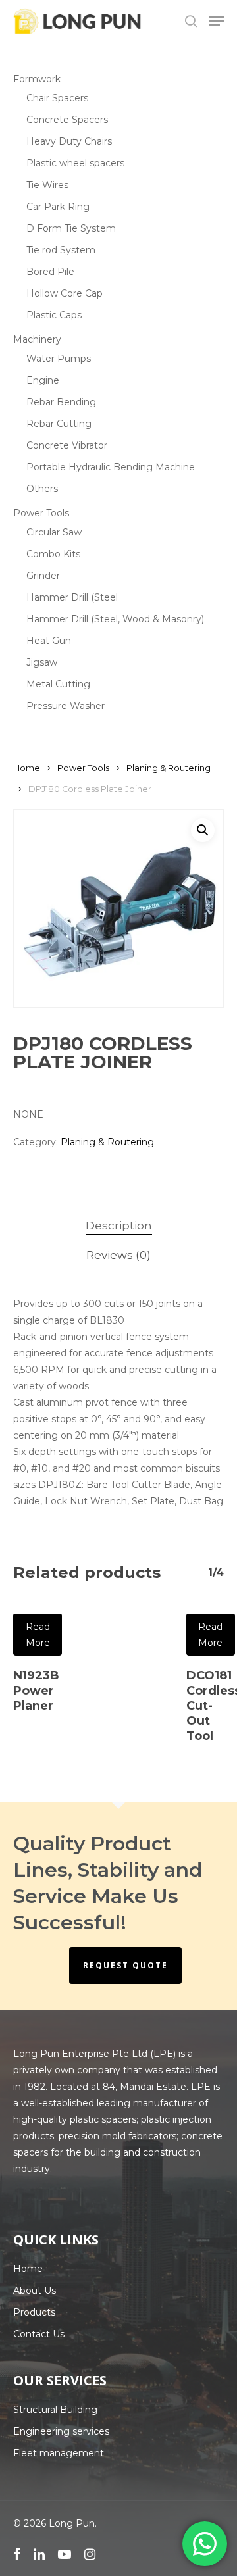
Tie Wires (47, 185)
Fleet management (59, 2453)
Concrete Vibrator (67, 445)
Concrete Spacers (67, 120)
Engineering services (61, 2431)
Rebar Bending (61, 402)
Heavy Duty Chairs (69, 141)
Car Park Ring (58, 207)
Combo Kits (53, 554)
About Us (35, 2291)
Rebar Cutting (59, 424)
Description (119, 1226)
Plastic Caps (54, 315)
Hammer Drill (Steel (72, 597)
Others (42, 489)
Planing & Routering (169, 768)
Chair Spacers (57, 98)
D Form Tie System (71, 228)
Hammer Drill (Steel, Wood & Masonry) (115, 619)
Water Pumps (59, 359)
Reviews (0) (118, 1255)
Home (27, 768)
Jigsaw (42, 662)
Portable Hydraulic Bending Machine (111, 467)
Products (34, 2312)
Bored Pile (50, 272)
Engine (43, 380)
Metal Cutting (58, 684)
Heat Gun (49, 641)
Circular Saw (54, 532)
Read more (38, 1635)
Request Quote (125, 1965)
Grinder (43, 576)
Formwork (37, 79)
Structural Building (55, 2410)
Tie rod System (61, 250)
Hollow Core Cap (65, 293)
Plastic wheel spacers (75, 163)
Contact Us (39, 2334)
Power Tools (41, 513)
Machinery (37, 339)
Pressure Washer (66, 706)
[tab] (118, 1226)
